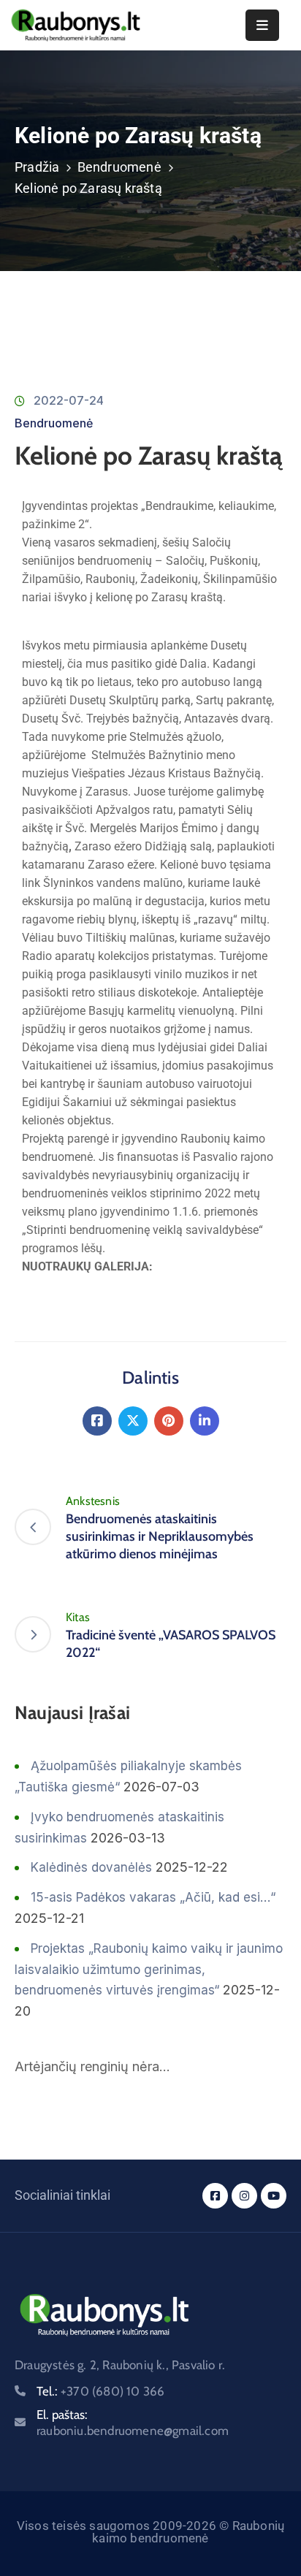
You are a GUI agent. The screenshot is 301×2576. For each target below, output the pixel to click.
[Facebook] (97, 1421)
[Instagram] (244, 2196)
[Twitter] (133, 1421)
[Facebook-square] (215, 2196)
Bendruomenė (119, 167)
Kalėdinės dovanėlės (91, 1867)
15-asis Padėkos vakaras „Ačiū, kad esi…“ (153, 1897)
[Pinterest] (169, 1421)
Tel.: (100, 2391)
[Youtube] (274, 2196)
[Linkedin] (205, 1421)
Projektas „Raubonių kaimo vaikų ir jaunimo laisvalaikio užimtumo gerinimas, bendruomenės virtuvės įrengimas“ (149, 1970)
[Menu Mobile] (262, 25)
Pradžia (37, 167)
